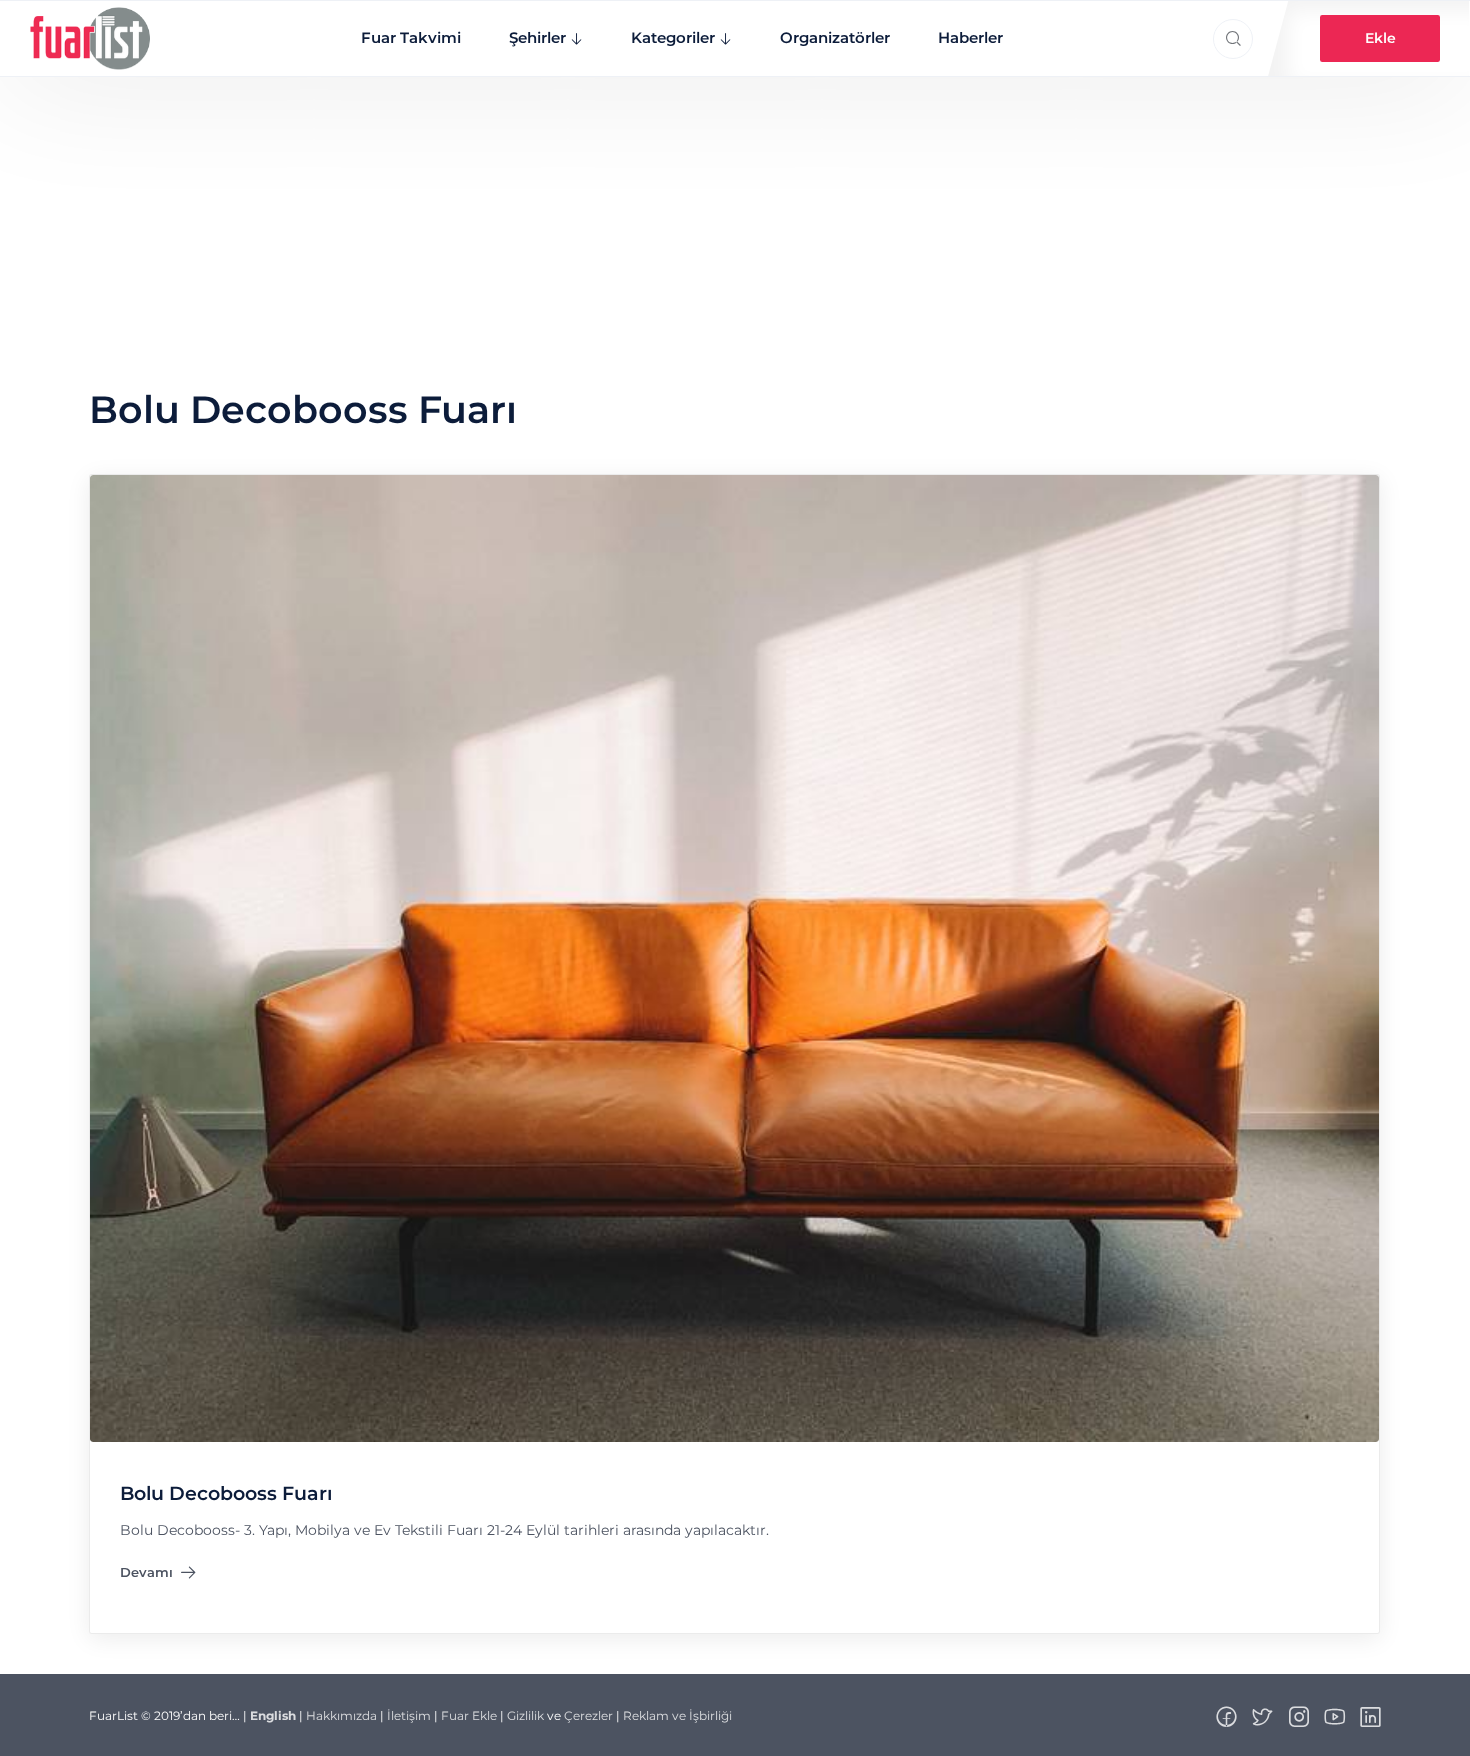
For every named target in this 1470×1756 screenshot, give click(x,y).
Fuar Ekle (469, 1715)
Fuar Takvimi (411, 37)
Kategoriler (673, 37)
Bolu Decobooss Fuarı (226, 1493)
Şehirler (537, 37)
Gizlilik (525, 1715)
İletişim (409, 1715)
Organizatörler (835, 37)
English (273, 1715)
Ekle (1380, 38)
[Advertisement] (735, 227)
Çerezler (588, 1715)
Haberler (970, 37)
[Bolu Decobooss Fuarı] (734, 956)
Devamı (158, 1576)
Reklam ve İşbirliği (677, 1715)
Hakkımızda (341, 1715)
